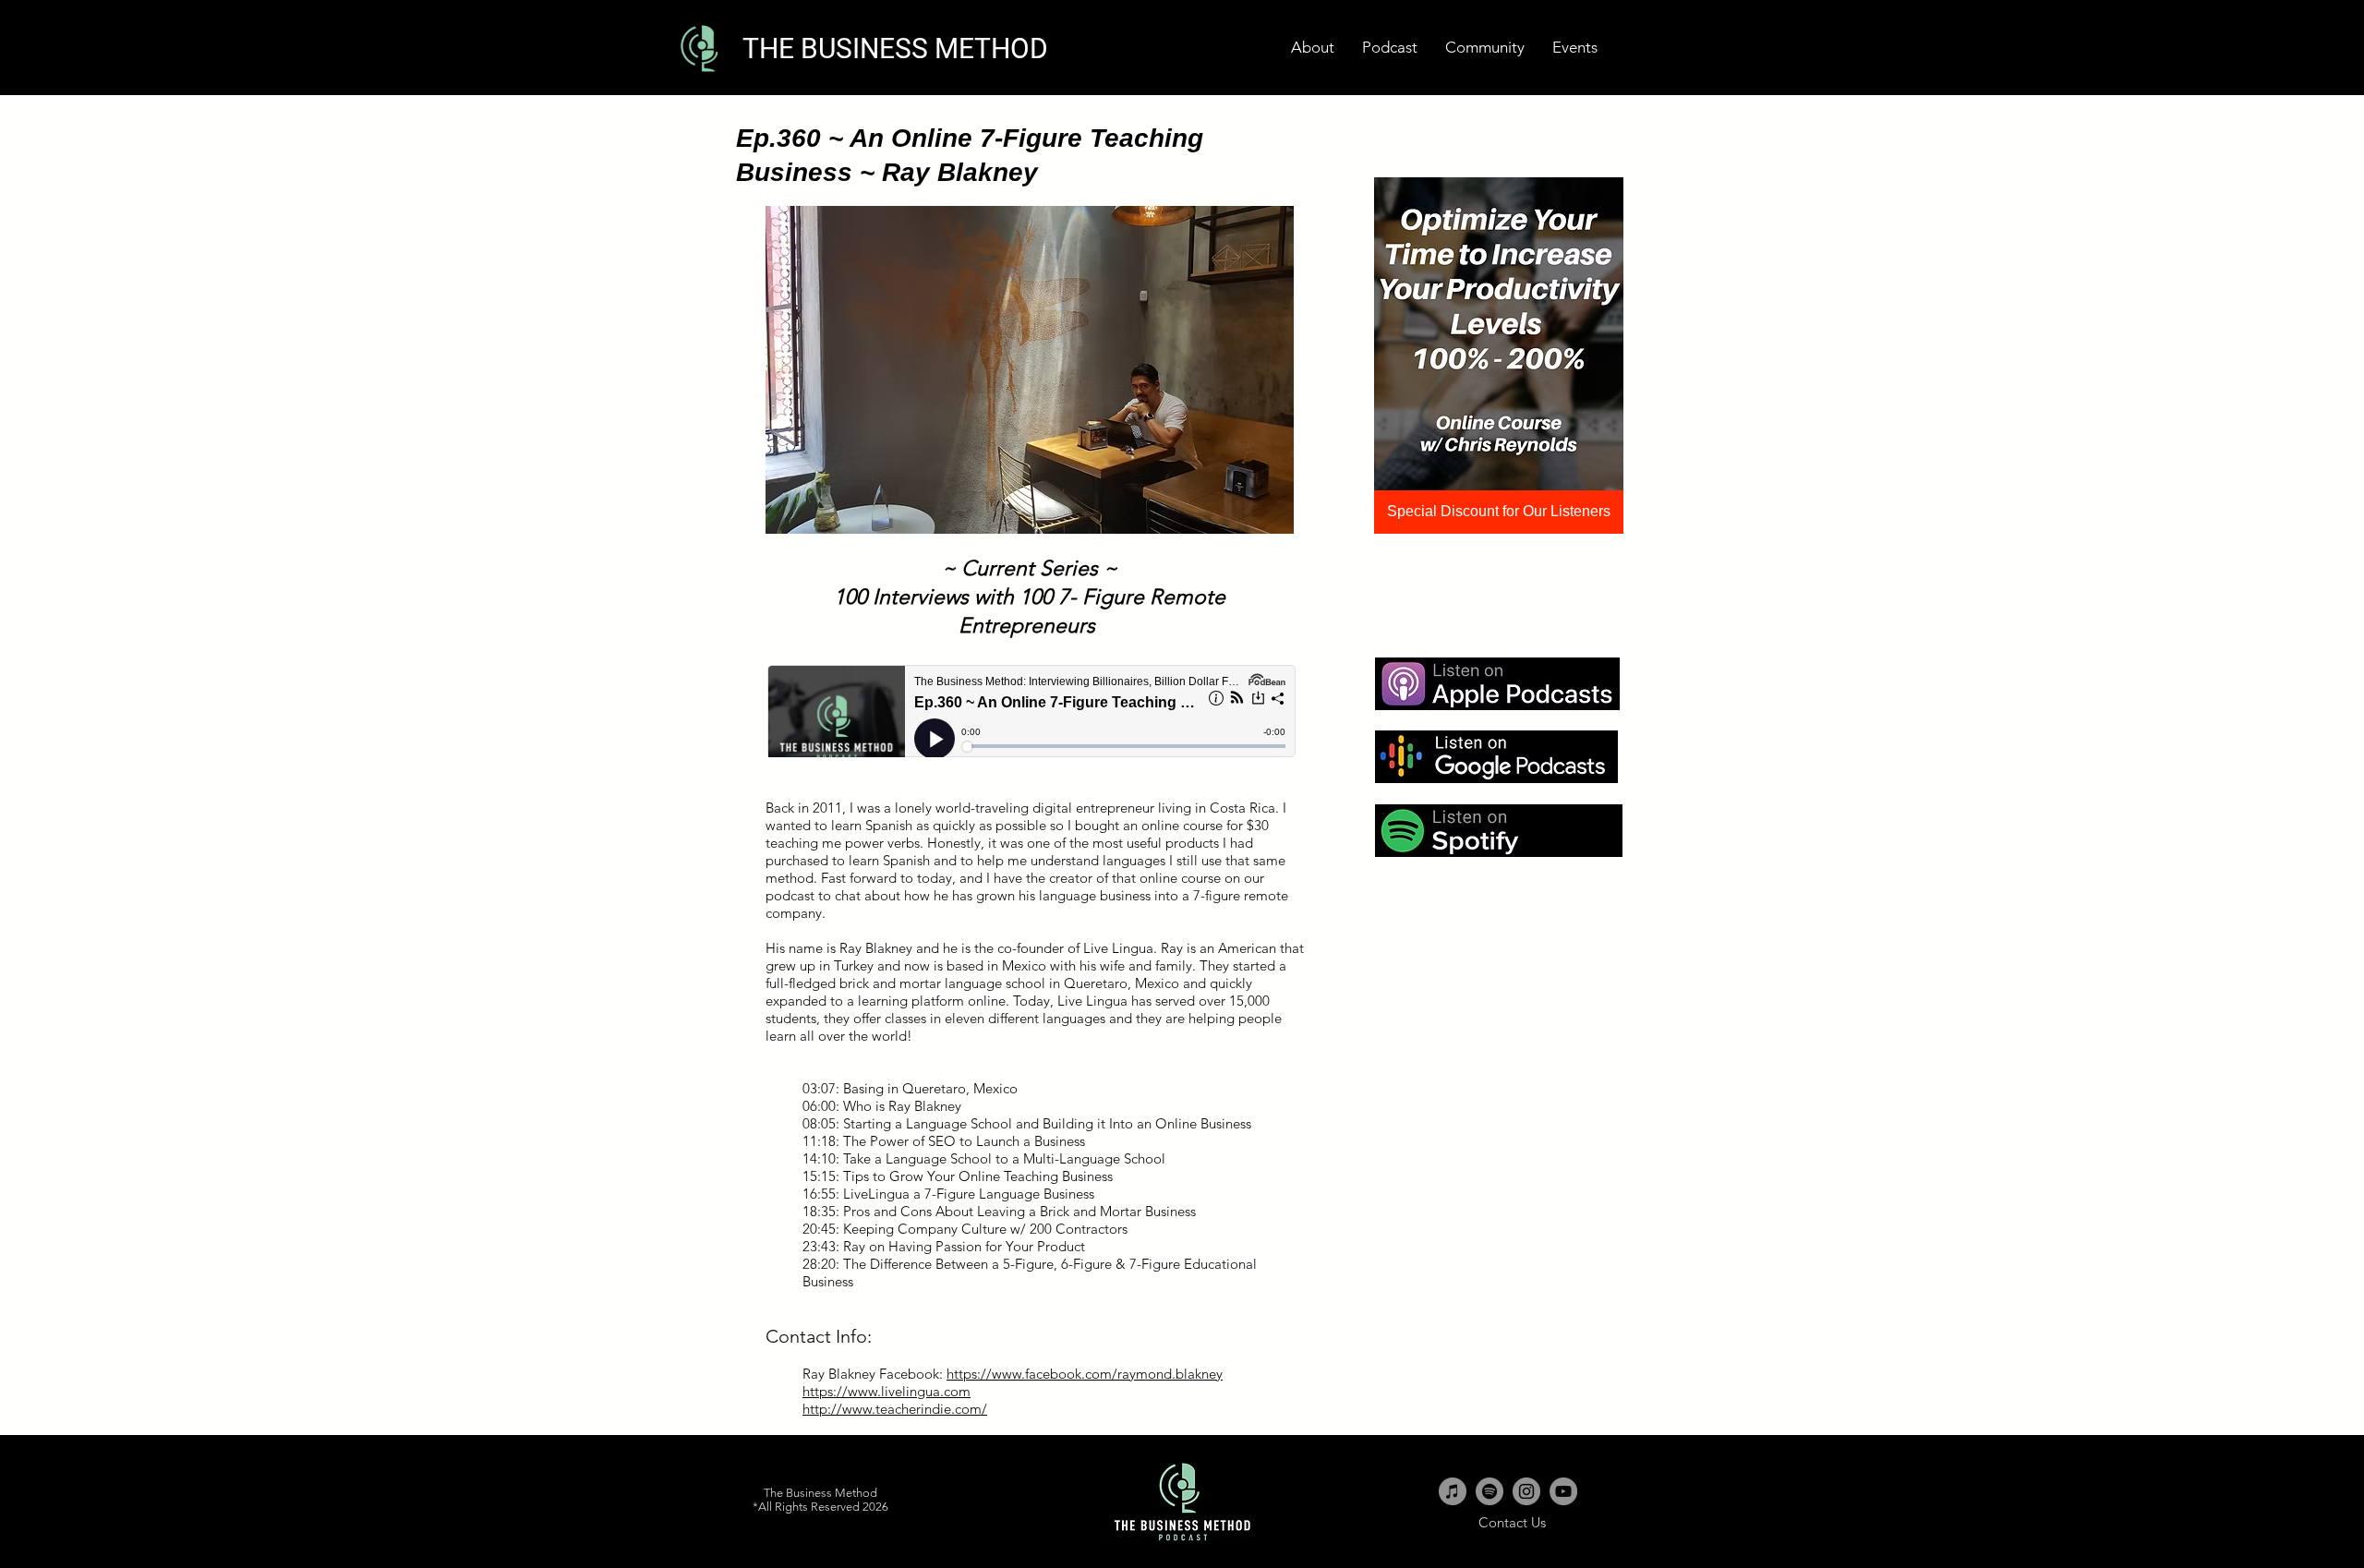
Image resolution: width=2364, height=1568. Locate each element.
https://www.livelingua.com (886, 1391)
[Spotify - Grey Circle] (1490, 1491)
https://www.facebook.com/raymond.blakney (1085, 1374)
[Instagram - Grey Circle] (1526, 1491)
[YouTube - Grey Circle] (1563, 1491)
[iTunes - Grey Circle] (1453, 1491)
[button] (1575, 48)
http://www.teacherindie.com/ (895, 1409)
